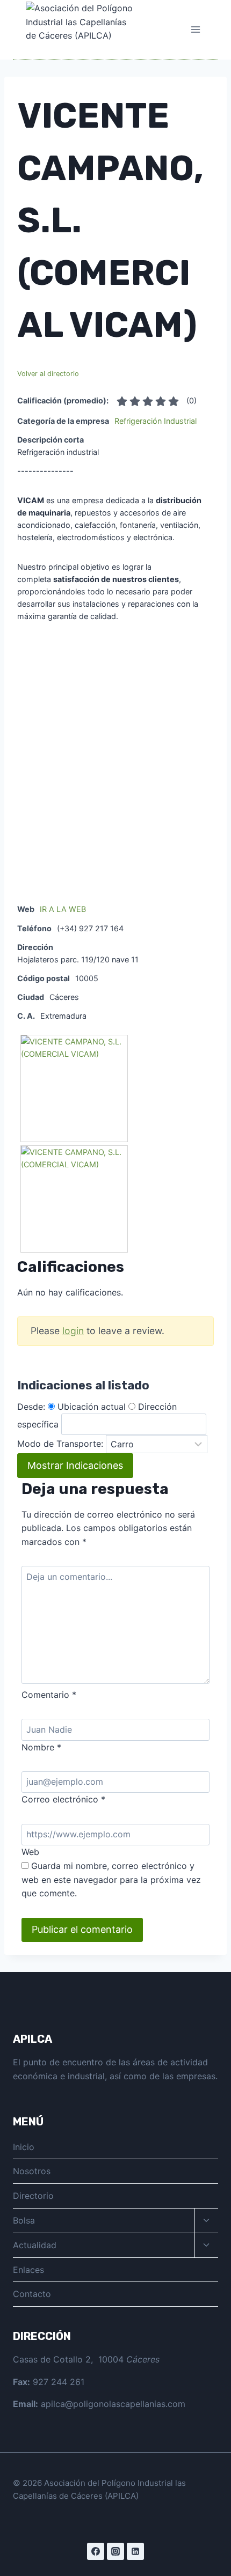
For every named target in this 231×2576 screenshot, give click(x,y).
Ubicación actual (92, 1407)
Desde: (31, 1407)
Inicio (24, 2147)
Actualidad (35, 2245)
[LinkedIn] (135, 2551)
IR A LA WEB (63, 909)
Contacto (32, 2294)
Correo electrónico (63, 1799)
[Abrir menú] (195, 29)
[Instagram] (115, 2551)
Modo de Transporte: (60, 1444)
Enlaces (28, 2270)
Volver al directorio (48, 374)
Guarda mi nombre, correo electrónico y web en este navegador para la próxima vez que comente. (111, 1879)
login (73, 1331)
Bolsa (24, 2220)
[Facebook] (96, 2551)
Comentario (49, 1695)
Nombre (41, 1747)
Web (30, 1852)
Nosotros (32, 2171)
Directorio (33, 2196)
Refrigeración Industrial (156, 421)
